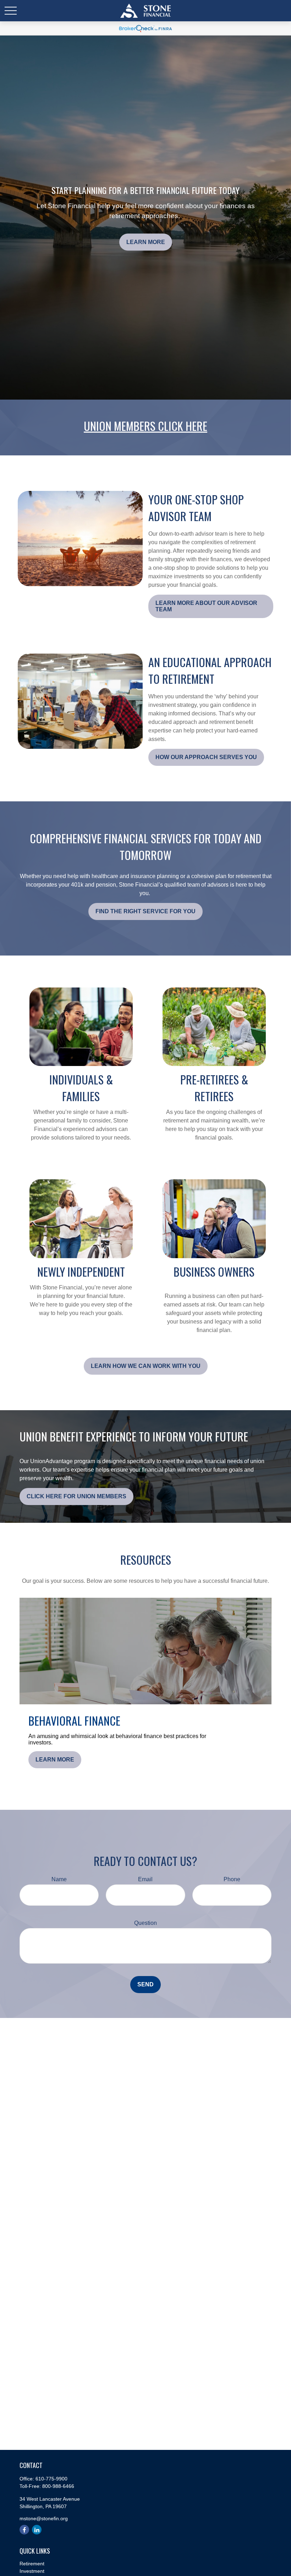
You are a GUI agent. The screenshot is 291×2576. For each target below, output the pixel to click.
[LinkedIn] (37, 2530)
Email (145, 1879)
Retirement (32, 2564)
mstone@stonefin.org (44, 2518)
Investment (32, 2571)
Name (59, 1879)
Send (145, 1984)
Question (145, 1923)
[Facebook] (24, 2530)
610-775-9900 (51, 2479)
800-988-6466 (58, 2486)
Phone (232, 1879)
